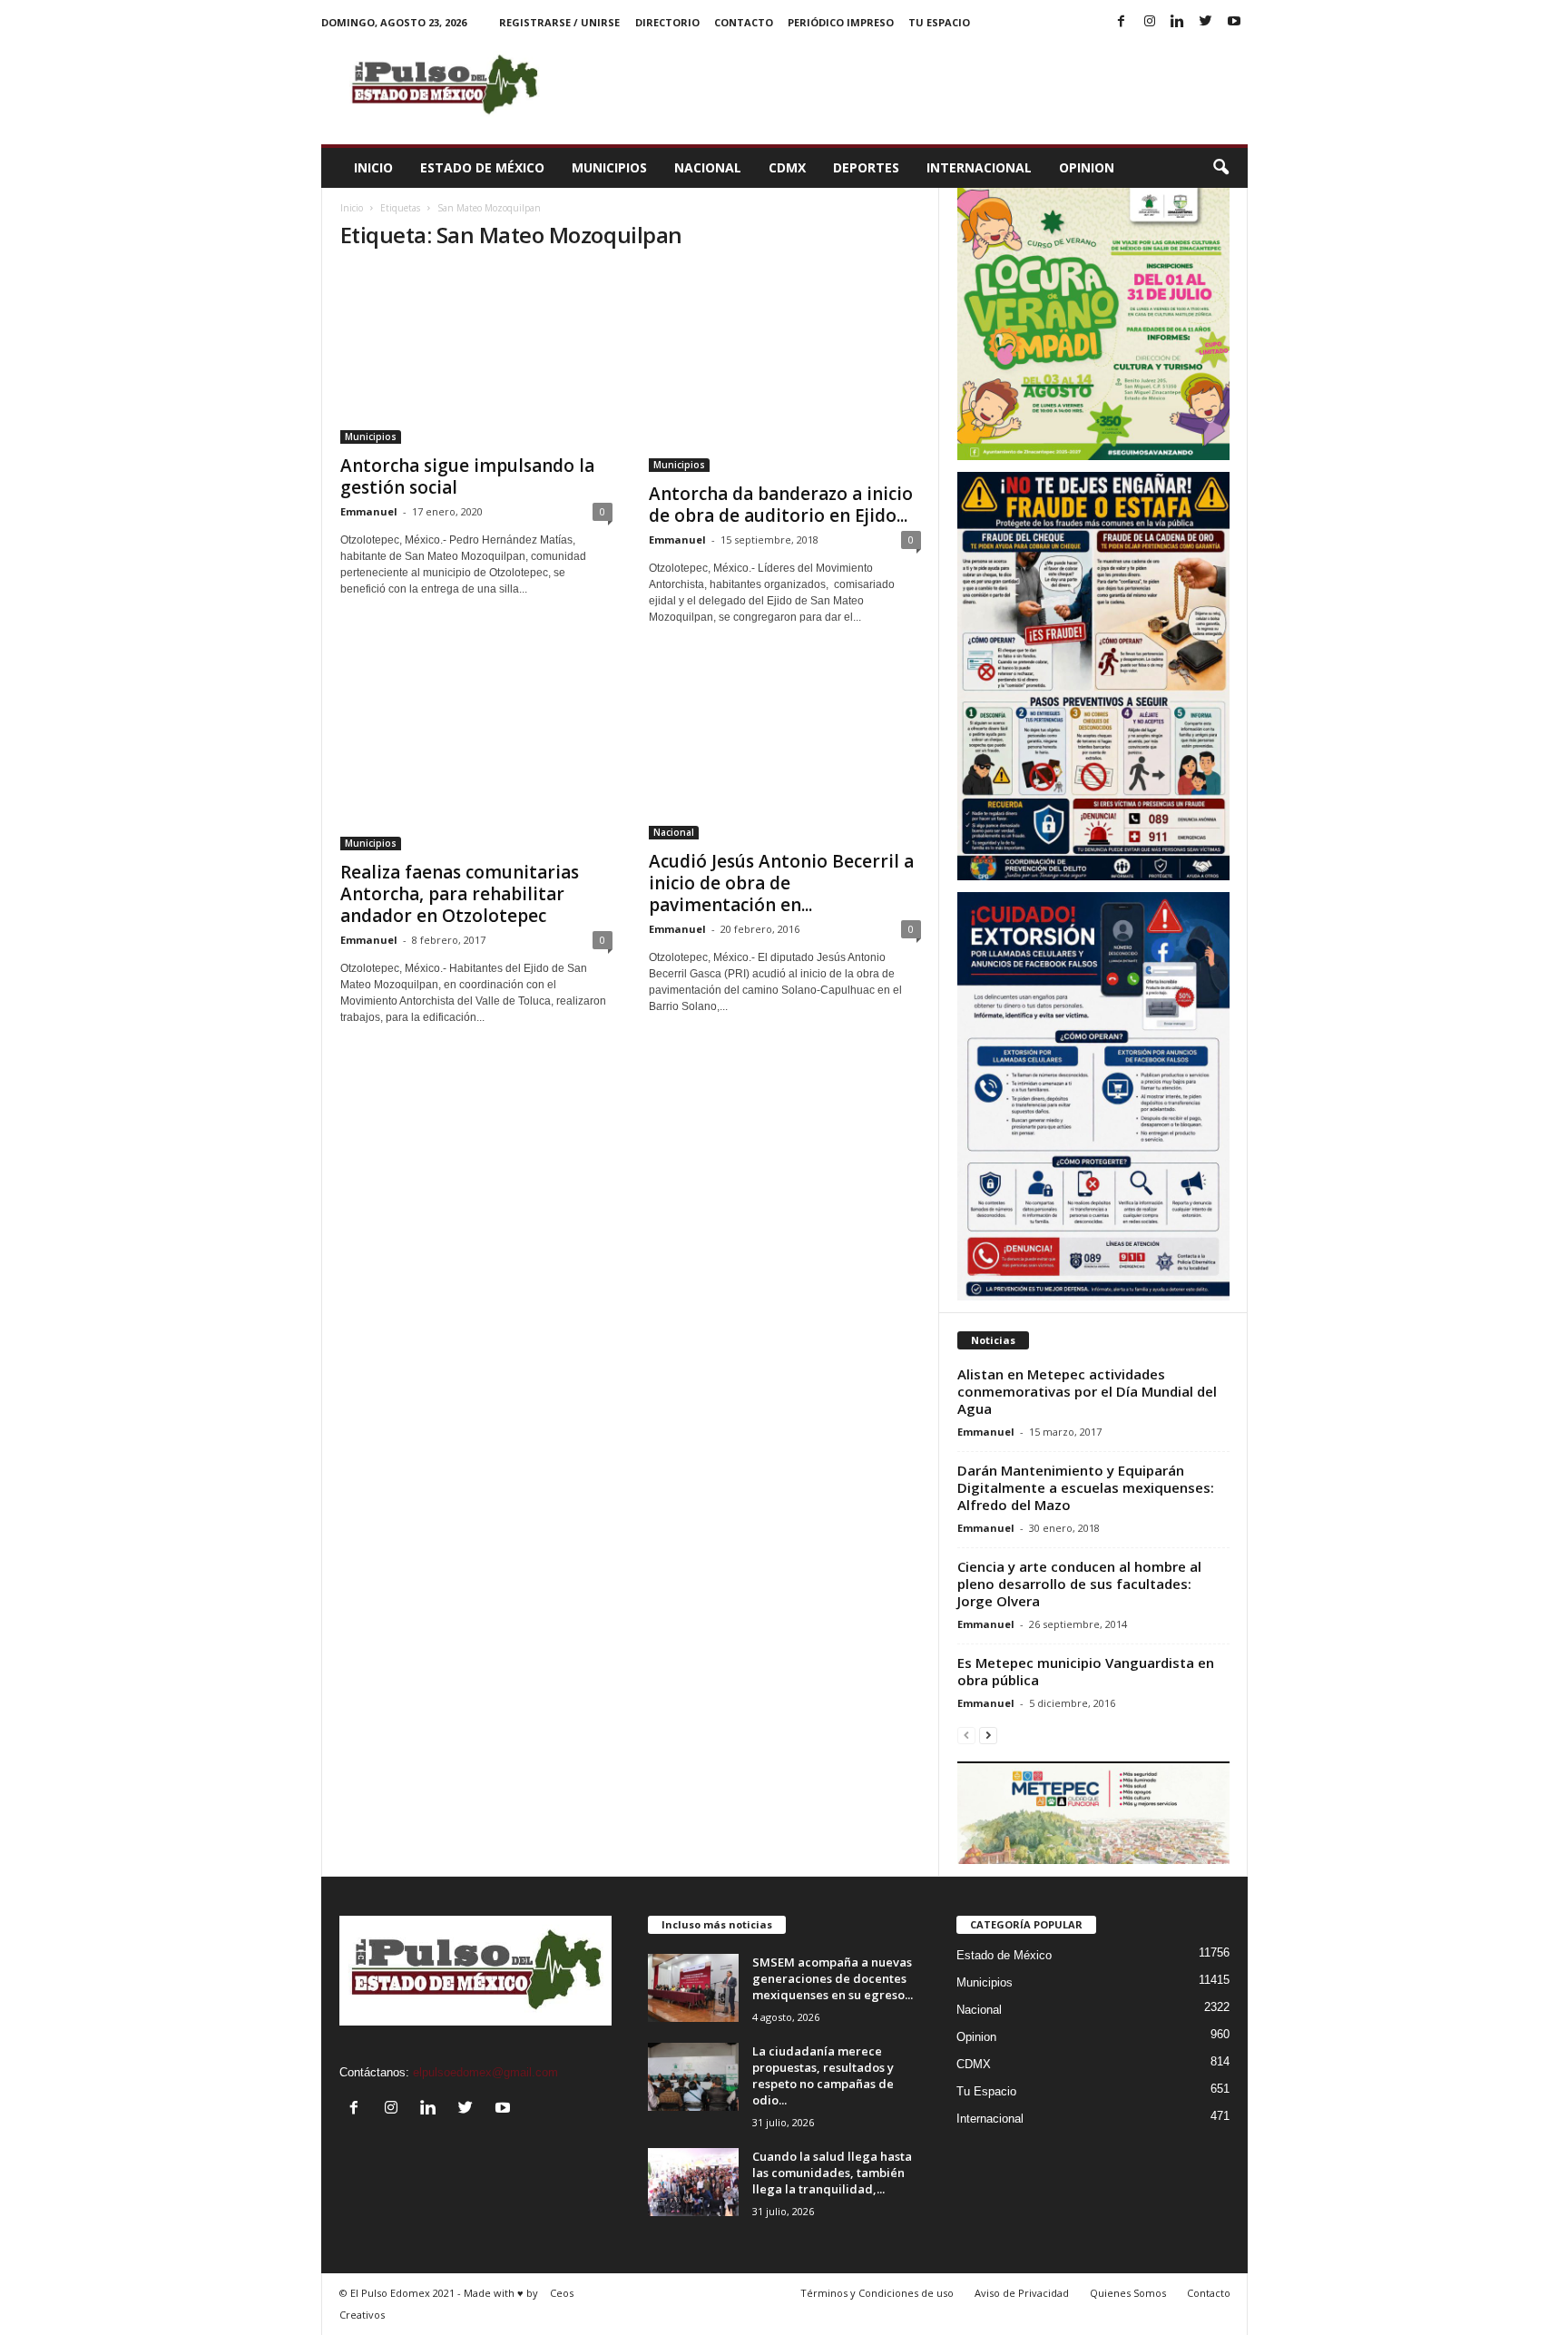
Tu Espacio (939, 22)
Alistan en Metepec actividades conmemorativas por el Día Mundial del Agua (1087, 1391)
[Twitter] (1206, 22)
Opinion (1087, 167)
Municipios (609, 167)
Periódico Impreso (841, 22)
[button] (1220, 168)
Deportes (866, 167)
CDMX (787, 167)
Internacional (979, 167)
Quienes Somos (1128, 2293)
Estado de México (482, 167)
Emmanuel (369, 511)
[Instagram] (1150, 22)
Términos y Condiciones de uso (877, 2293)
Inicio (373, 167)
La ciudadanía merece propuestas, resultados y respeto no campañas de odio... (823, 2075)
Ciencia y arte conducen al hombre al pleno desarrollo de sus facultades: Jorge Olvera (1079, 1584)
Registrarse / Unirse (559, 22)
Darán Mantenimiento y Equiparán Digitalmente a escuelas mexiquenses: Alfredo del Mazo (1086, 1487)
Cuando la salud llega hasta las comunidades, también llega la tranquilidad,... (832, 2173)
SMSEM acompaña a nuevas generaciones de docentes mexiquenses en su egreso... (833, 1978)
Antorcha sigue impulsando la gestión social (467, 476)
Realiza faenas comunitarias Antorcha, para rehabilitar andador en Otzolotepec (460, 894)
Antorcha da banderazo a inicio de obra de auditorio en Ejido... (781, 505)
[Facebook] (1122, 22)
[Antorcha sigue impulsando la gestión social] (476, 356)
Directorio (667, 22)
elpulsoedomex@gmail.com (485, 2072)
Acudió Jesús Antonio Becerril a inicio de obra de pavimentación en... (781, 883)
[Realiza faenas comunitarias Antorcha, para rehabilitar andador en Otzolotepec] (476, 755)
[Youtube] (1234, 22)
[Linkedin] (1178, 22)
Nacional (708, 167)
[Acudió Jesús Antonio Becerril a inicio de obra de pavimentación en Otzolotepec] (785, 749)
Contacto (744, 22)
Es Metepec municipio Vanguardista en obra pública (1086, 1671)
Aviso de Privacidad (1022, 2293)
